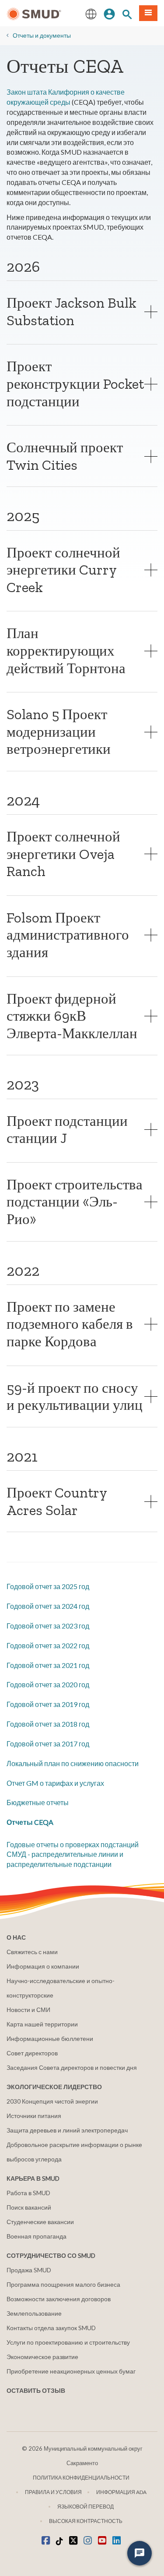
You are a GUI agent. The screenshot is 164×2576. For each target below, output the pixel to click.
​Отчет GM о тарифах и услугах (55, 1783)
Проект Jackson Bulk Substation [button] (72, 311)
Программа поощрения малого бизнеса (63, 2284)
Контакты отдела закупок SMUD (51, 2328)
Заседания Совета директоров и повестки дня (72, 2067)
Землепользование (34, 2313)
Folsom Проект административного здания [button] (68, 935)
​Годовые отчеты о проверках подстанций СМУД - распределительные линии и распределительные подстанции (73, 1854)
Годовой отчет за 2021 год (48, 1665)
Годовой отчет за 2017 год (48, 1744)
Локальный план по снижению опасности (73, 1763)
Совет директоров (32, 2053)
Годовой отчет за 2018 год (48, 1724)
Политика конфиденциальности (81, 2478)
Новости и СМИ (28, 2010)
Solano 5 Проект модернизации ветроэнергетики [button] (59, 731)
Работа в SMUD (28, 2193)
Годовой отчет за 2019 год (48, 1704)
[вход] (109, 13)
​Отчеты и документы (42, 35)
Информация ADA (121, 2492)
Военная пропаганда (37, 2236)
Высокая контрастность (86, 2521)
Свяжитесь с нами (32, 1952)
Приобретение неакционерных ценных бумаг (71, 2371)
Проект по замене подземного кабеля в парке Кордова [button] (70, 1324)
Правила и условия (53, 2492)
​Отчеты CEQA (30, 1822)
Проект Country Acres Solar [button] (57, 1501)
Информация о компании (43, 1966)
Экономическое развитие (42, 2357)
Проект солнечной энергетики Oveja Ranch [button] (63, 854)
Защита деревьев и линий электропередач (67, 2130)
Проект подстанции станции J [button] (67, 1130)
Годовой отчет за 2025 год (48, 1586)
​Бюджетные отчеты (38, 1802)
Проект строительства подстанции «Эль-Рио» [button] (75, 1202)
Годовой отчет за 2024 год (48, 1606)
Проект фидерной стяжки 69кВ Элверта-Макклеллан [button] (72, 1016)
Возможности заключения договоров (59, 2299)
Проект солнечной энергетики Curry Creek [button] (63, 570)
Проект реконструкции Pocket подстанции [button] (75, 383)
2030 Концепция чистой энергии (52, 2101)
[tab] (82, 311)
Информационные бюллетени (50, 2038)
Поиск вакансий (29, 2207)
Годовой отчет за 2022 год (48, 1645)
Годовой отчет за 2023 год (48, 1626)
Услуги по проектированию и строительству (68, 2342)
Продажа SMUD (29, 2270)
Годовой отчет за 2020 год (48, 1684)
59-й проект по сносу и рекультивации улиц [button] (75, 1396)
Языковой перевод (85, 2507)
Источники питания (34, 2116)
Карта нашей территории (42, 2024)
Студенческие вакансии (40, 2222)
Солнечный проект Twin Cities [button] (65, 456)
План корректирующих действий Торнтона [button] (66, 650)
